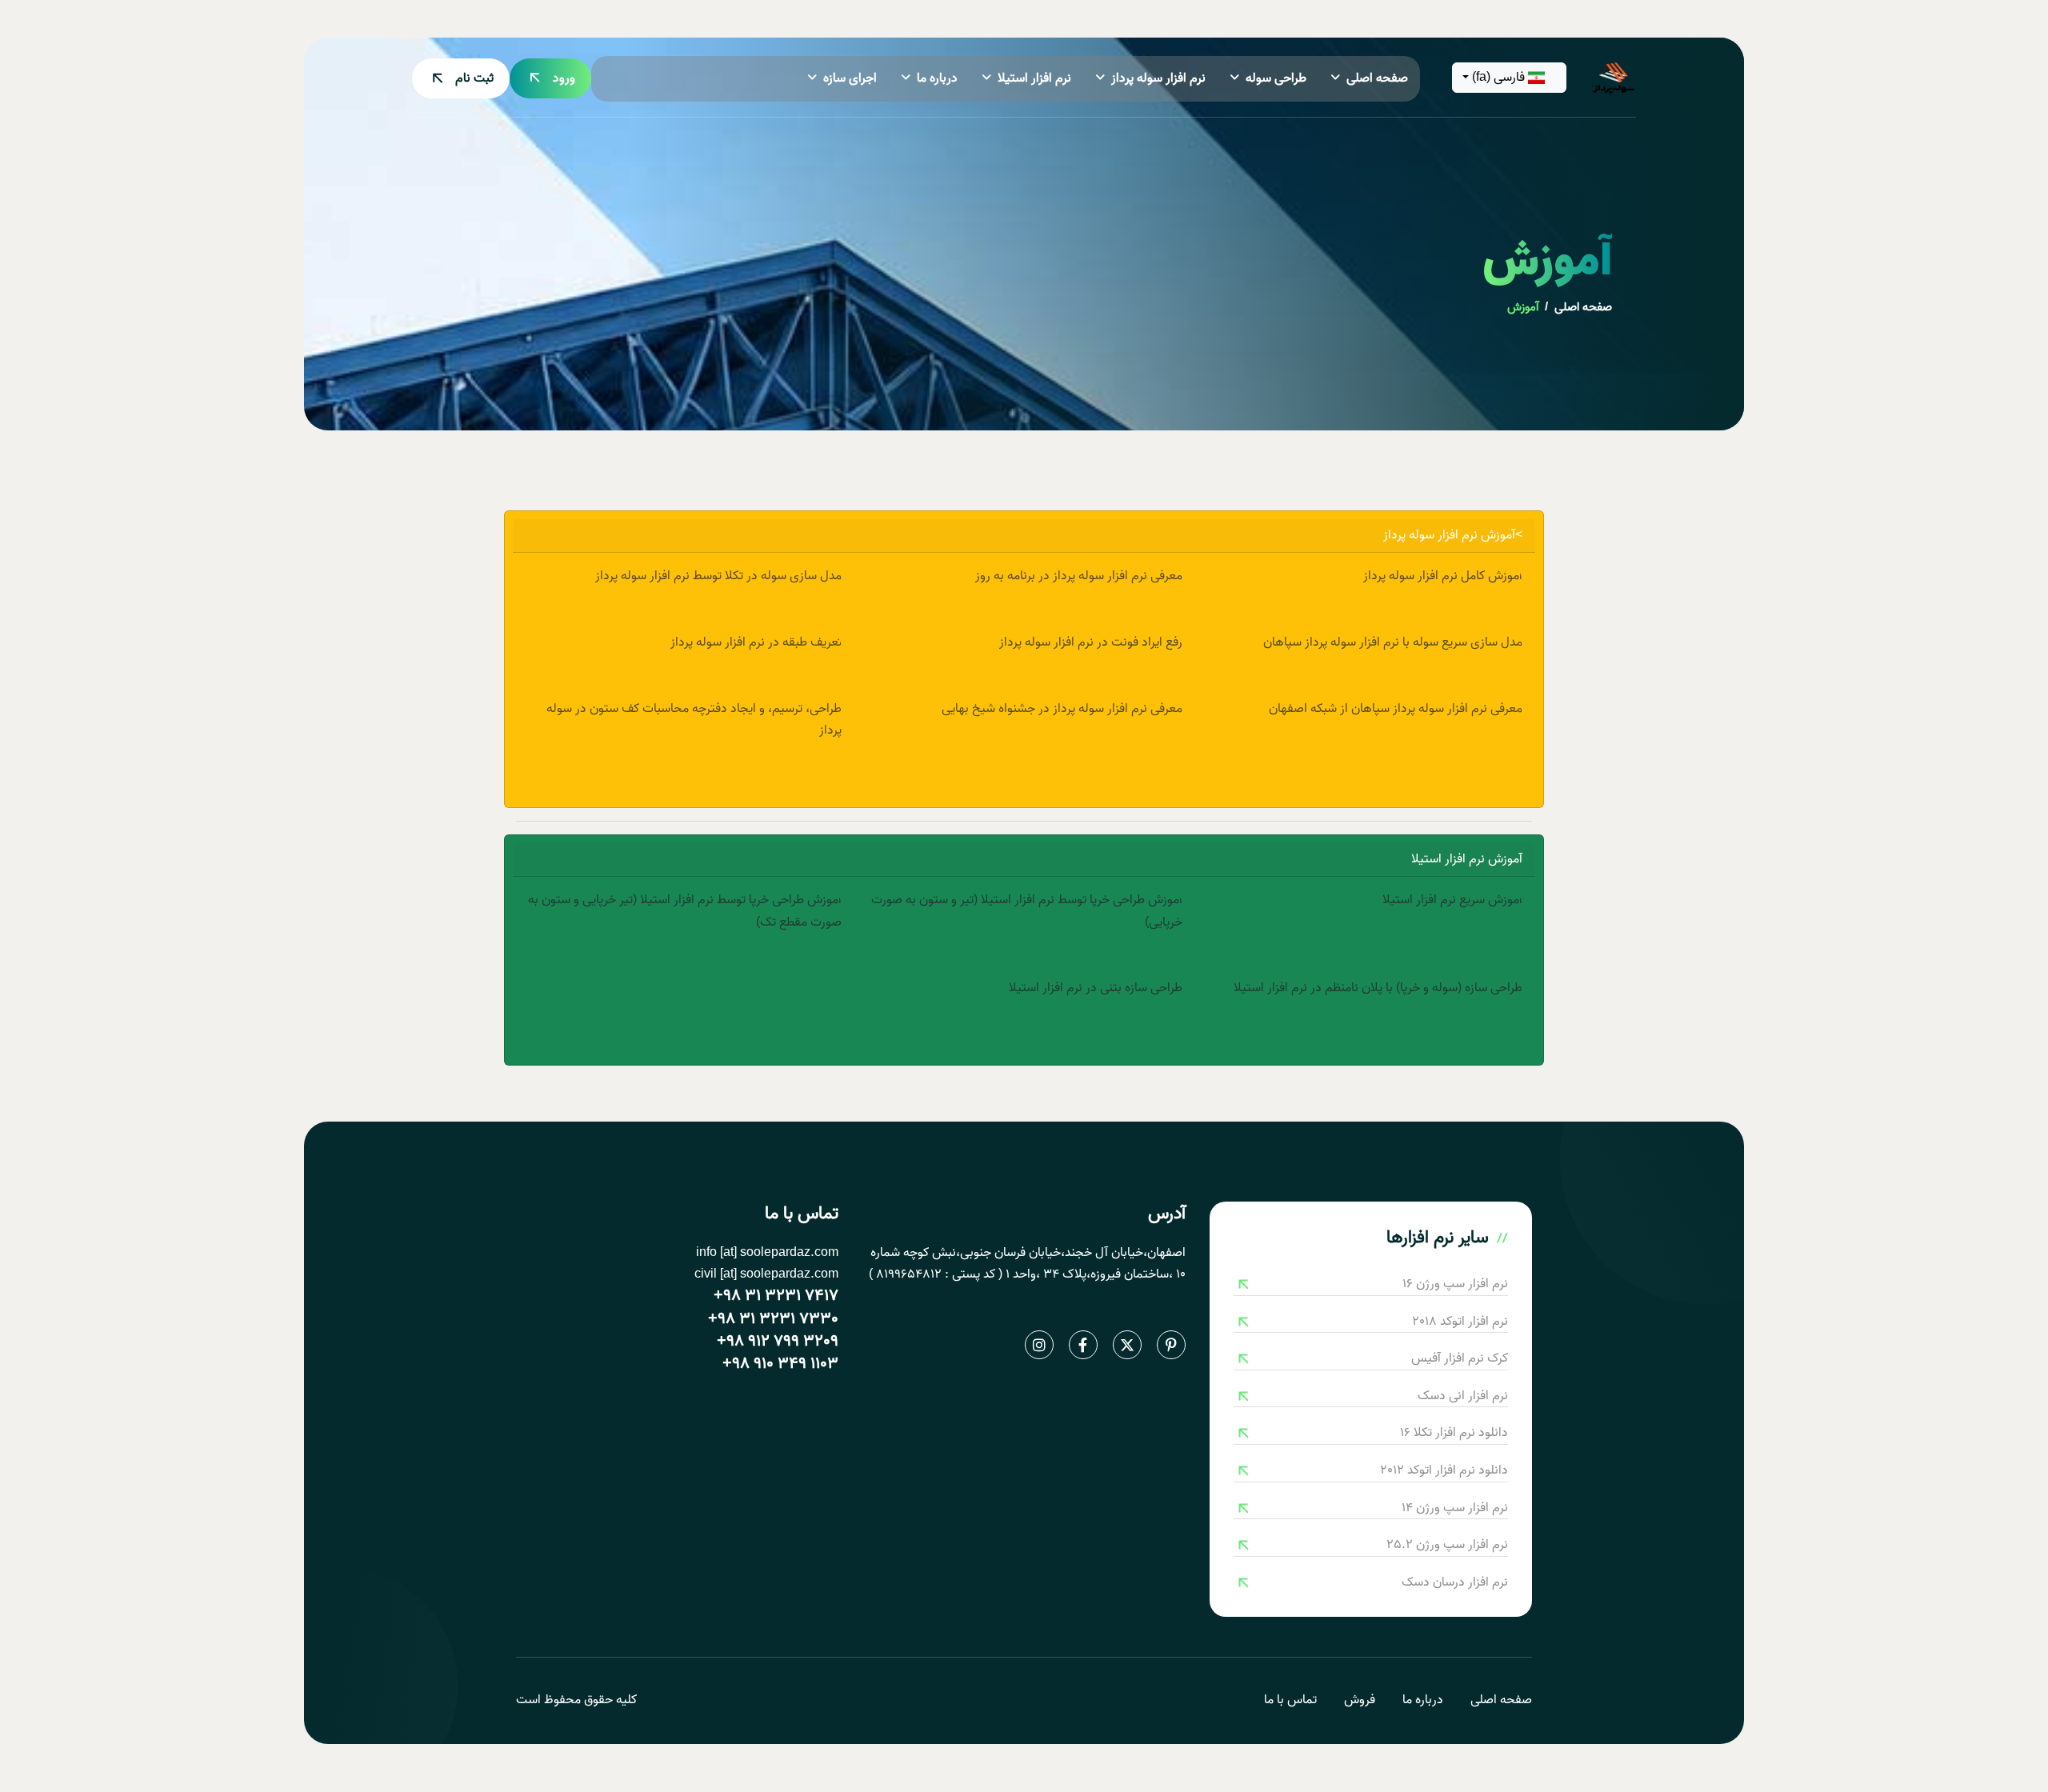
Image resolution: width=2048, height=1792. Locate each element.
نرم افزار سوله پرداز (1158, 78)
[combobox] (1510, 78)
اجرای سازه (850, 78)
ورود (564, 78)
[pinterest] (1171, 1345)
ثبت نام (474, 78)
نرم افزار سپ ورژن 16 (1455, 1284)
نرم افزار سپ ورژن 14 (1455, 1508)
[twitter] (1127, 1345)
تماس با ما (1290, 1700)
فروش (1360, 1700)
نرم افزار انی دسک (1463, 1396)
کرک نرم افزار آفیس (1460, 1359)
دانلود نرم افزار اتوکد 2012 (1444, 1471)
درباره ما (937, 78)
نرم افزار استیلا (1034, 78)
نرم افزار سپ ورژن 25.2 (1447, 1545)
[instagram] (1039, 1345)
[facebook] (1083, 1345)
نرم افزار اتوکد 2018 (1460, 1322)
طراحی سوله (1276, 78)
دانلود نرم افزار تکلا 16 (1454, 1433)
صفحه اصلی (1377, 78)
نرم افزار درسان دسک (1455, 1583)
